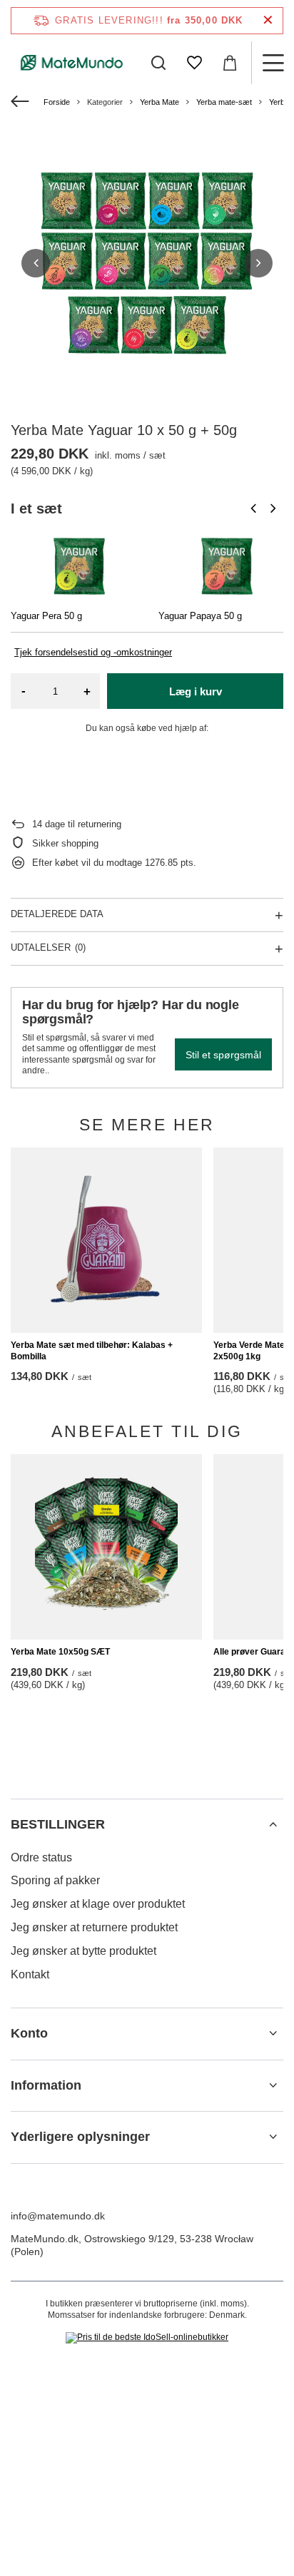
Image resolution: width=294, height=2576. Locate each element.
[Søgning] (158, 63)
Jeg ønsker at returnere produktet (94, 1927)
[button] (36, 263)
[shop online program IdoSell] (147, 2338)
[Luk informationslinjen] (268, 20)
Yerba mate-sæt (224, 102)
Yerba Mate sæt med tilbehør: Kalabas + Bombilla (92, 1351)
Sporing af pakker (55, 1880)
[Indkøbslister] (194, 63)
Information (46, 2085)
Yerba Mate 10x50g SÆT (60, 1652)
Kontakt (30, 1974)
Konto (29, 2033)
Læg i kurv (196, 691)
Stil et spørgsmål (223, 1055)
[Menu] (273, 63)
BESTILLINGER (58, 1824)
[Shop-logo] (72, 62)
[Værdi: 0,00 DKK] (230, 63)
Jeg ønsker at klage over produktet (98, 1904)
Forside (57, 102)
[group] (147, 263)
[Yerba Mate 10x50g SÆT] (106, 1547)
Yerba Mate (159, 102)
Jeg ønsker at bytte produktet (83, 1951)
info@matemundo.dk (58, 2216)
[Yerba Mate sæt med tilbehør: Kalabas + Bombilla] (106, 1240)
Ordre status (41, 1857)
